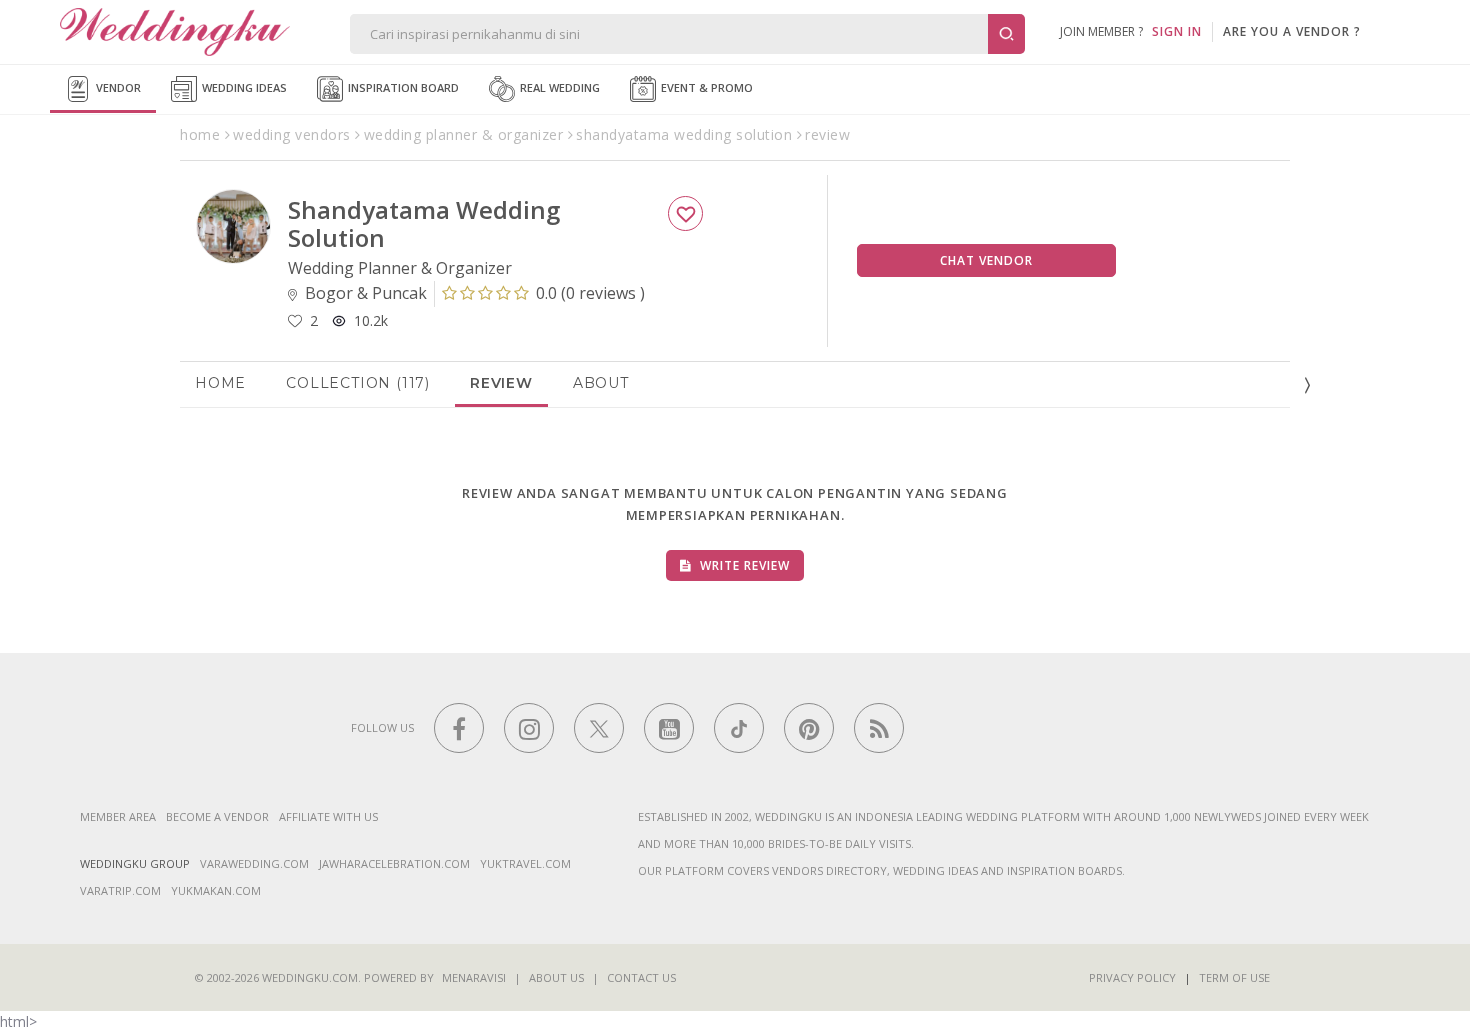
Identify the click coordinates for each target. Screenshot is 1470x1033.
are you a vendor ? (1292, 31)
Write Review (743, 565)
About (601, 383)
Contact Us (641, 977)
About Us (556, 977)
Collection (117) (358, 383)
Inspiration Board (402, 87)
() (590, 293)
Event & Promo (705, 87)
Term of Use (1234, 977)
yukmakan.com (216, 890)
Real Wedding (558, 87)
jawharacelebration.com (394, 863)
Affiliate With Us (328, 816)
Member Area (118, 816)
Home (220, 383)
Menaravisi (474, 977)
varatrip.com (120, 890)
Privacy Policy (1132, 977)
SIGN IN (1177, 31)
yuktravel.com (525, 863)
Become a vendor (217, 816)
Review (501, 383)
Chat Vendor (986, 260)
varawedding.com (254, 863)
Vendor (117, 87)
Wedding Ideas (243, 87)
